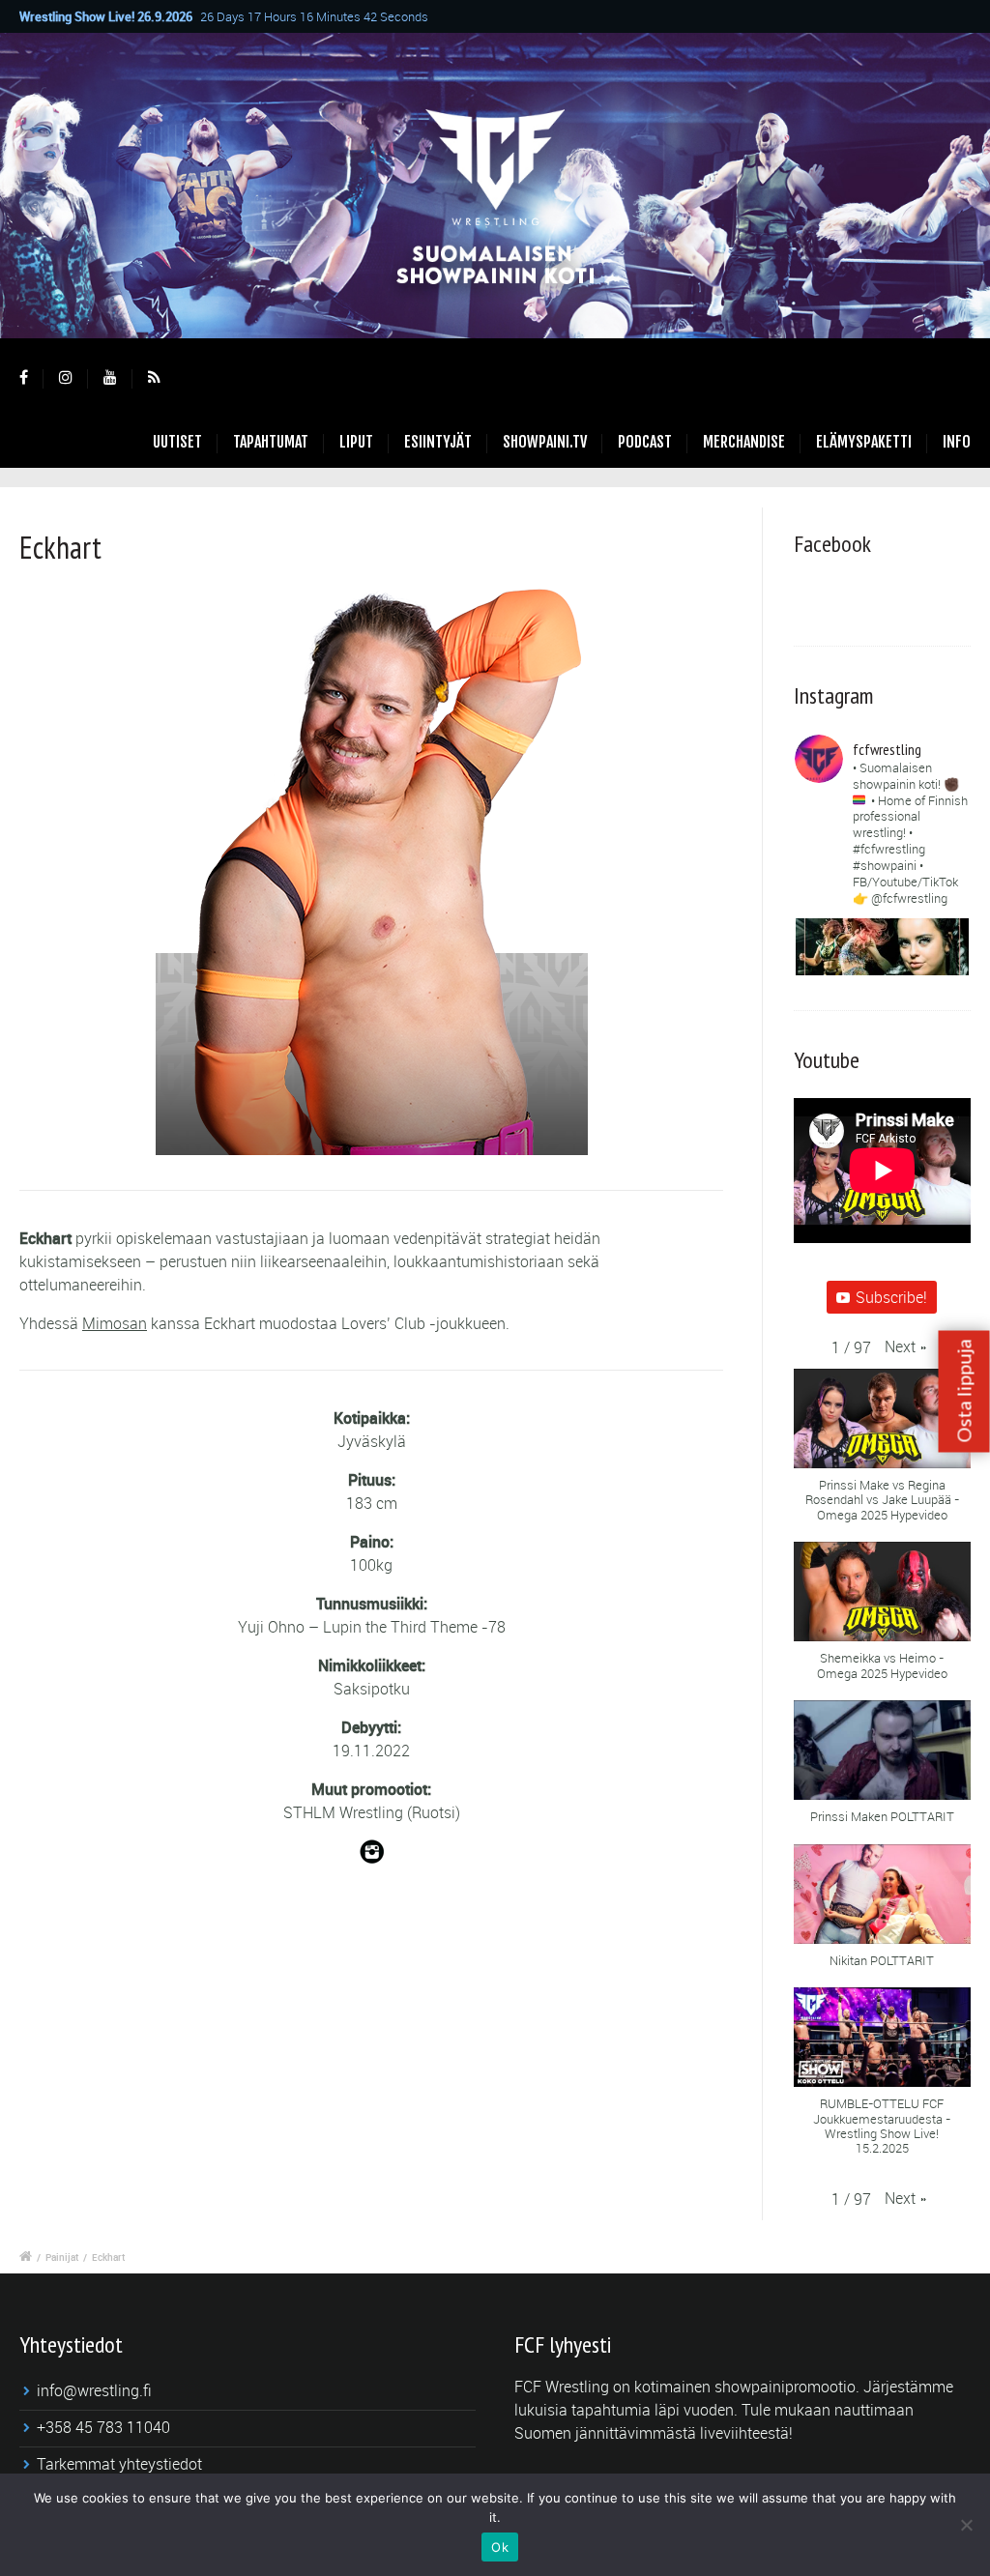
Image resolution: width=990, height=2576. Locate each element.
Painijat (62, 2257)
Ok (500, 2547)
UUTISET (177, 442)
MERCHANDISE (744, 442)
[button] (905, 1346)
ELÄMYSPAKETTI (864, 442)
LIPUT (356, 442)
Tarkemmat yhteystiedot (119, 2464)
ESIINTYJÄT (438, 442)
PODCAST (645, 442)
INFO (957, 442)
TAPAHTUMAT (271, 442)
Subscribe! (891, 1297)
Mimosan (115, 1323)
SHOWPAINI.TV (545, 442)
